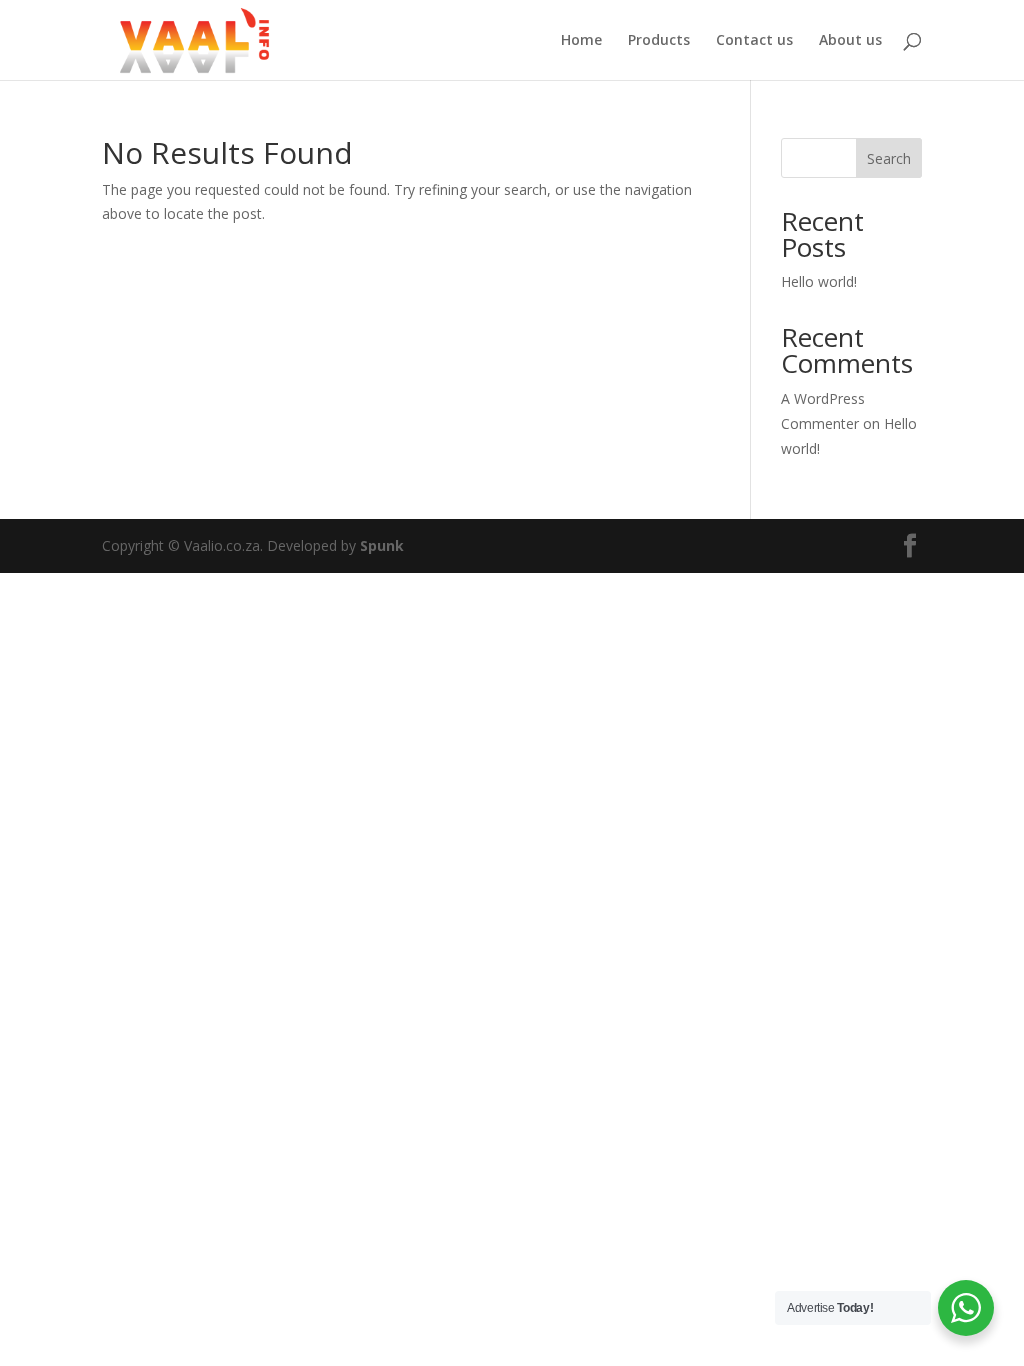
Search (889, 158)
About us (850, 41)
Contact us (754, 41)
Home (581, 41)
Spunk (382, 545)
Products (659, 41)
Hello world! (819, 281)
